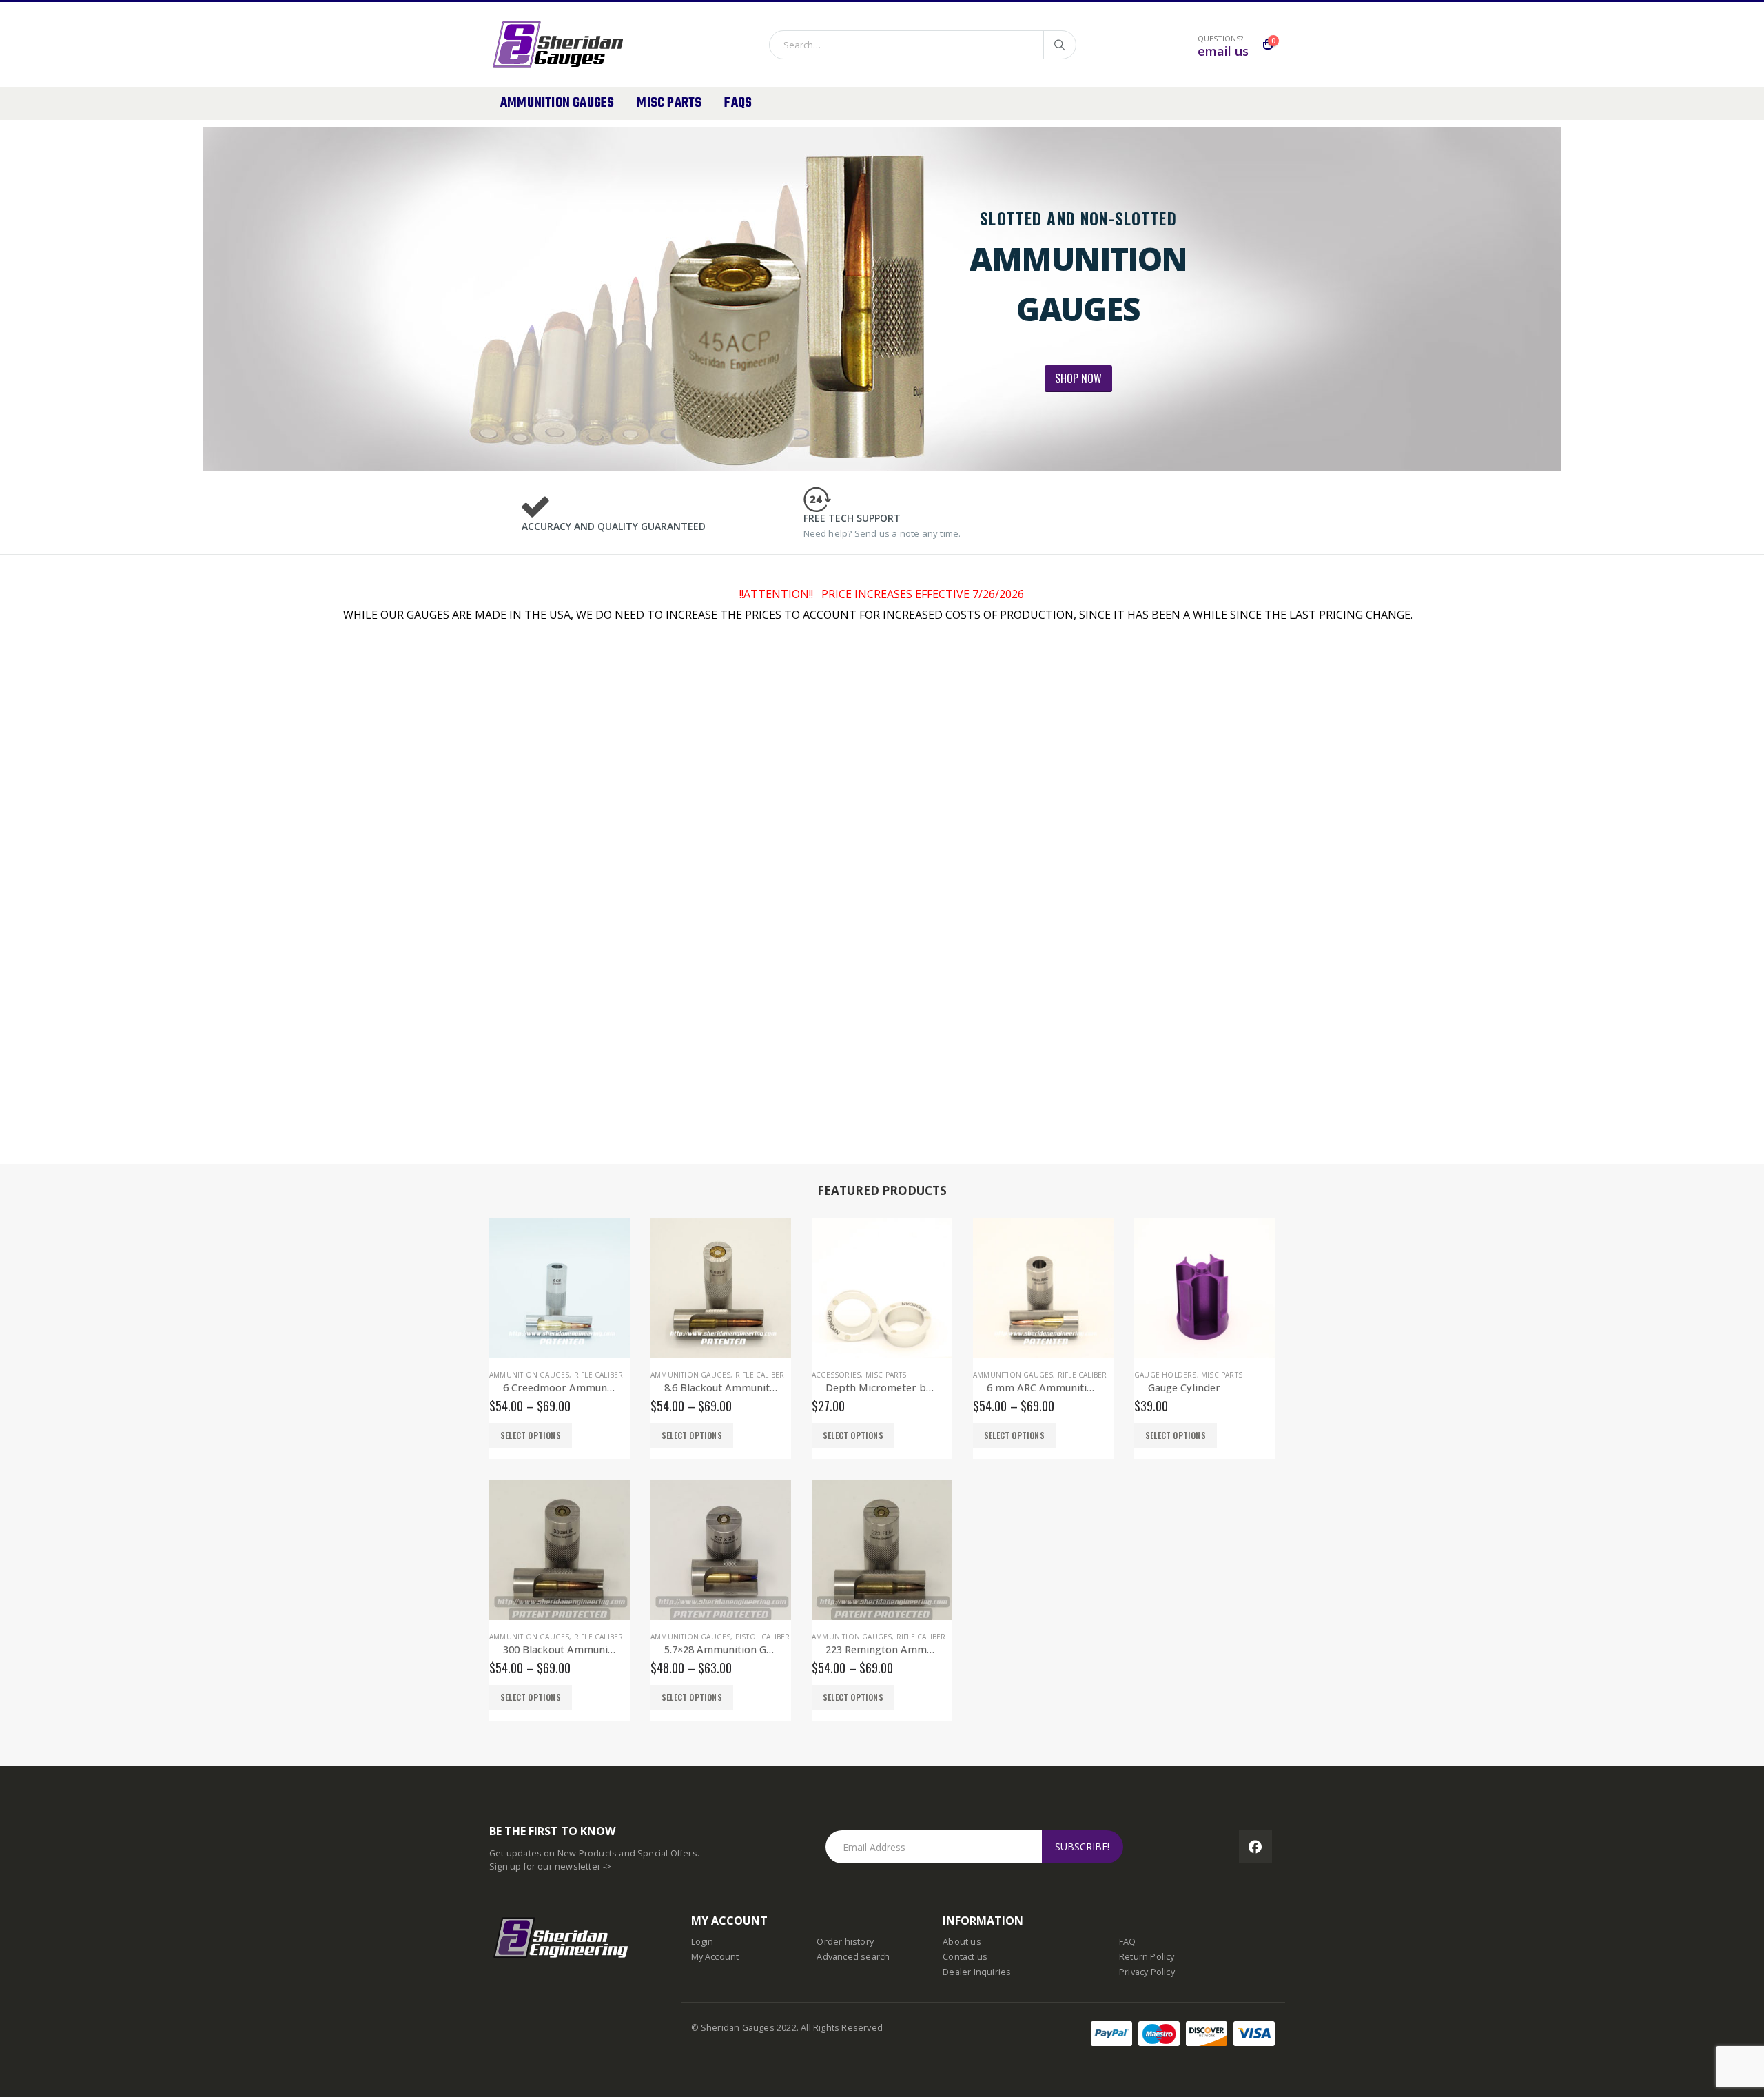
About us (962, 1942)
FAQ (1128, 1942)
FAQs (738, 103)
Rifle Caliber (599, 1375)
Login (702, 1942)
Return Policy (1147, 1957)
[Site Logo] (569, 44)
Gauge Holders (1166, 1375)
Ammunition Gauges (557, 103)
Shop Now (1078, 378)
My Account (715, 1957)
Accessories (836, 1375)
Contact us (965, 1957)
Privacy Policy (1147, 1972)
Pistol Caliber (763, 1637)
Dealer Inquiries (977, 1972)
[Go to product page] (560, 1288)
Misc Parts (669, 103)
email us (1223, 51)
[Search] (1060, 45)
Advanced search (853, 1957)
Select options (531, 1435)
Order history (845, 1942)
